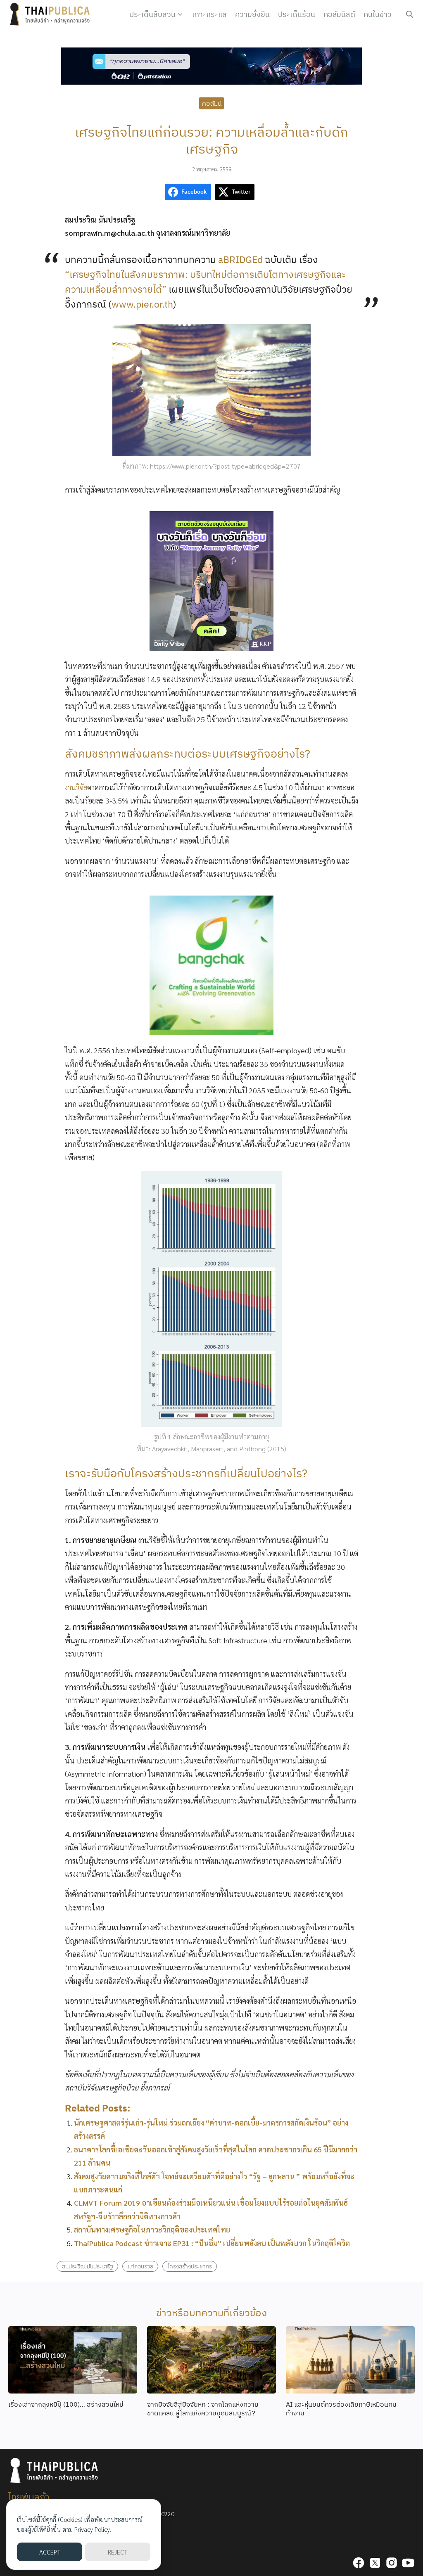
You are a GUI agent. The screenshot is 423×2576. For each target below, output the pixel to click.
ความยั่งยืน (252, 14)
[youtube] (408, 2563)
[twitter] (375, 2563)
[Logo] (52, 14)
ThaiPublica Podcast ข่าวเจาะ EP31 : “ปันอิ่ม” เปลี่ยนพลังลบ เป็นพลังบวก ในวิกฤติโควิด (212, 2243)
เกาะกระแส (209, 14)
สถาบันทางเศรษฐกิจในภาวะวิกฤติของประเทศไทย (152, 2229)
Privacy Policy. (93, 2529)
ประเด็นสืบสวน (152, 14)
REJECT (118, 2552)
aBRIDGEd (240, 259)
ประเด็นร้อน (297, 14)
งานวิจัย (76, 787)
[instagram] (392, 2563)
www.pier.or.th (142, 304)
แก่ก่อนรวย (140, 2266)
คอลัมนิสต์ (339, 14)
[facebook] (359, 2563)
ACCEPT (50, 2552)
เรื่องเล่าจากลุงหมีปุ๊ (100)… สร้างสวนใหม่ (66, 2404)
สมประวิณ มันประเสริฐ (88, 2266)
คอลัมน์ (212, 103)
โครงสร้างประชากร (190, 2266)
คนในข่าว (378, 14)
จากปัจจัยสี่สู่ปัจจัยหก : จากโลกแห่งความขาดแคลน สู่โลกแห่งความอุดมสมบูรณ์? (203, 2409)
